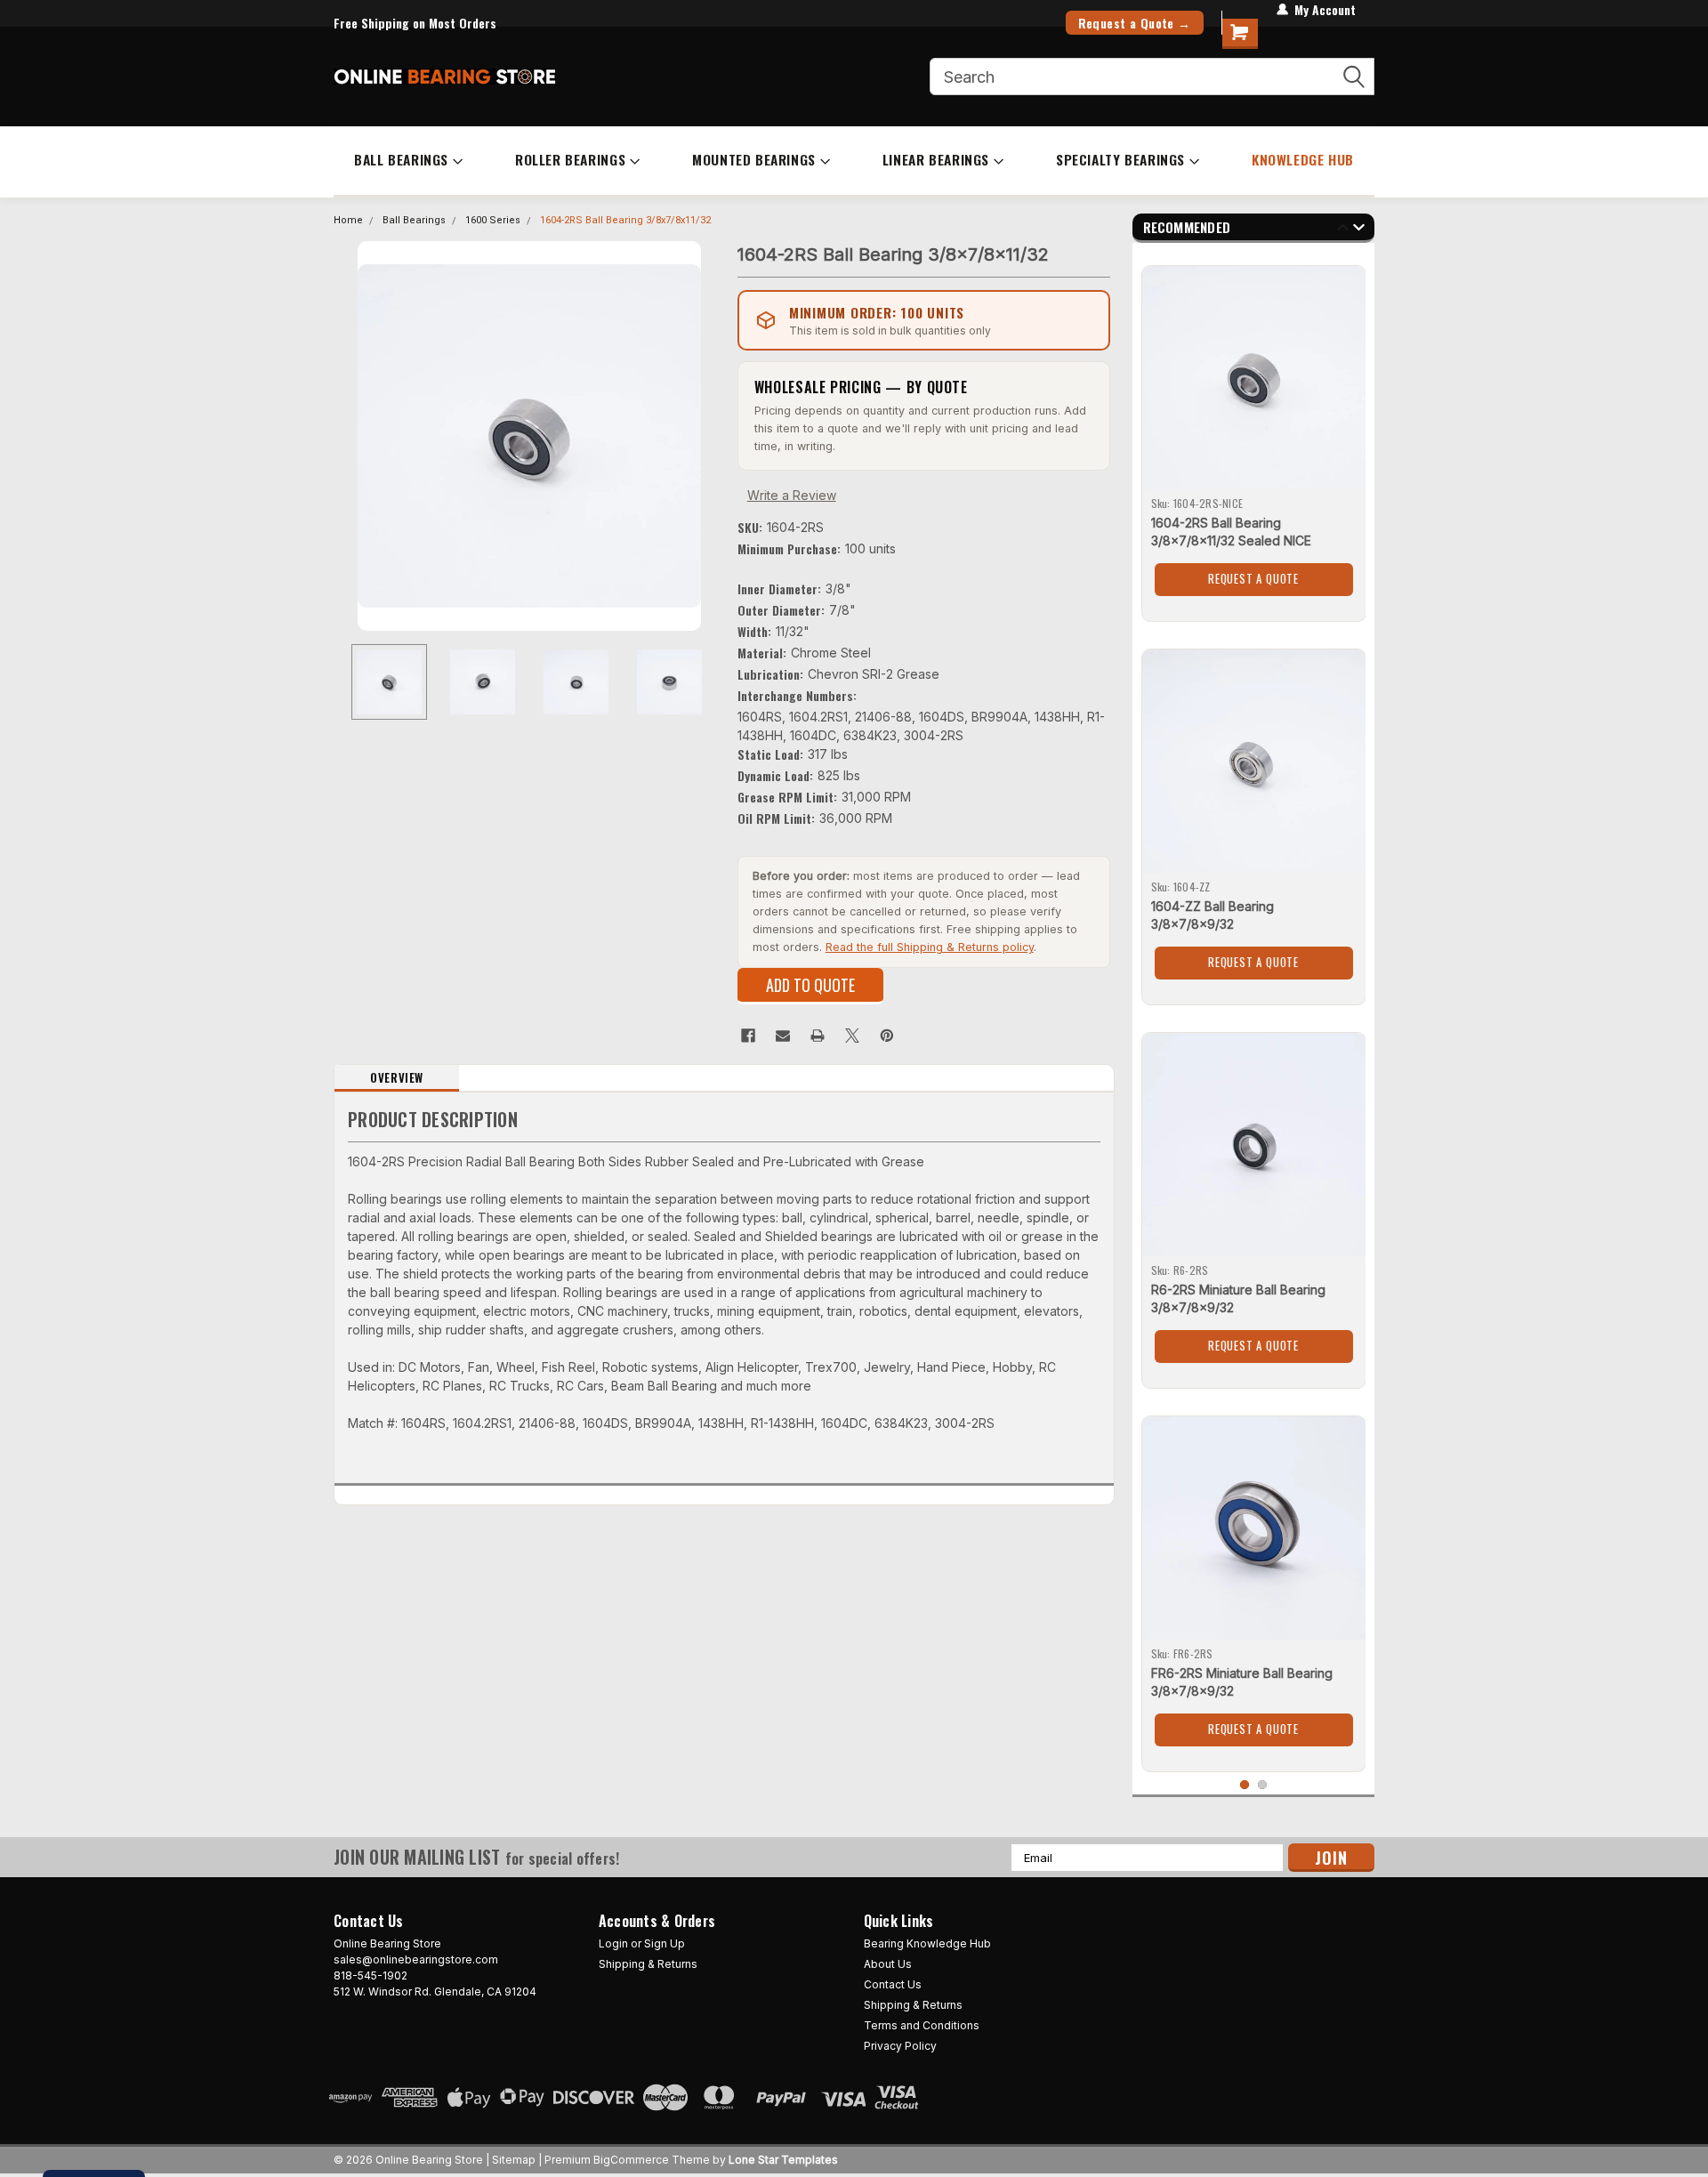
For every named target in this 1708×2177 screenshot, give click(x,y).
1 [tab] (1245, 1785)
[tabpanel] (1254, 437)
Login (613, 1943)
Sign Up (665, 1943)
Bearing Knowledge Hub (927, 1943)
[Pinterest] (887, 1036)
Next (706, 435)
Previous (351, 435)
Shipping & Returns (648, 1964)
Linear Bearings (936, 159)
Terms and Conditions (922, 2025)
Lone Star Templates (783, 2160)
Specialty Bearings (1120, 159)
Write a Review (792, 495)
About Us (888, 1964)
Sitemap (514, 2160)
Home (348, 220)
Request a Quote (1253, 578)
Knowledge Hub (1303, 159)
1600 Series (493, 220)
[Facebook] (748, 1036)
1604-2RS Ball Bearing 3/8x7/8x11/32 (625, 220)
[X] (852, 1036)
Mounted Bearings (754, 159)
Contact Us (893, 1984)
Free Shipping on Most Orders (415, 23)
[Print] (818, 1036)
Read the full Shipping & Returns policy (930, 947)
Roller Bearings (570, 159)
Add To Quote (810, 985)
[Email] (783, 1036)
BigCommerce (631, 2160)
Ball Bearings (401, 159)
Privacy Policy (900, 2046)
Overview (397, 1077)
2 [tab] (1263, 1785)
